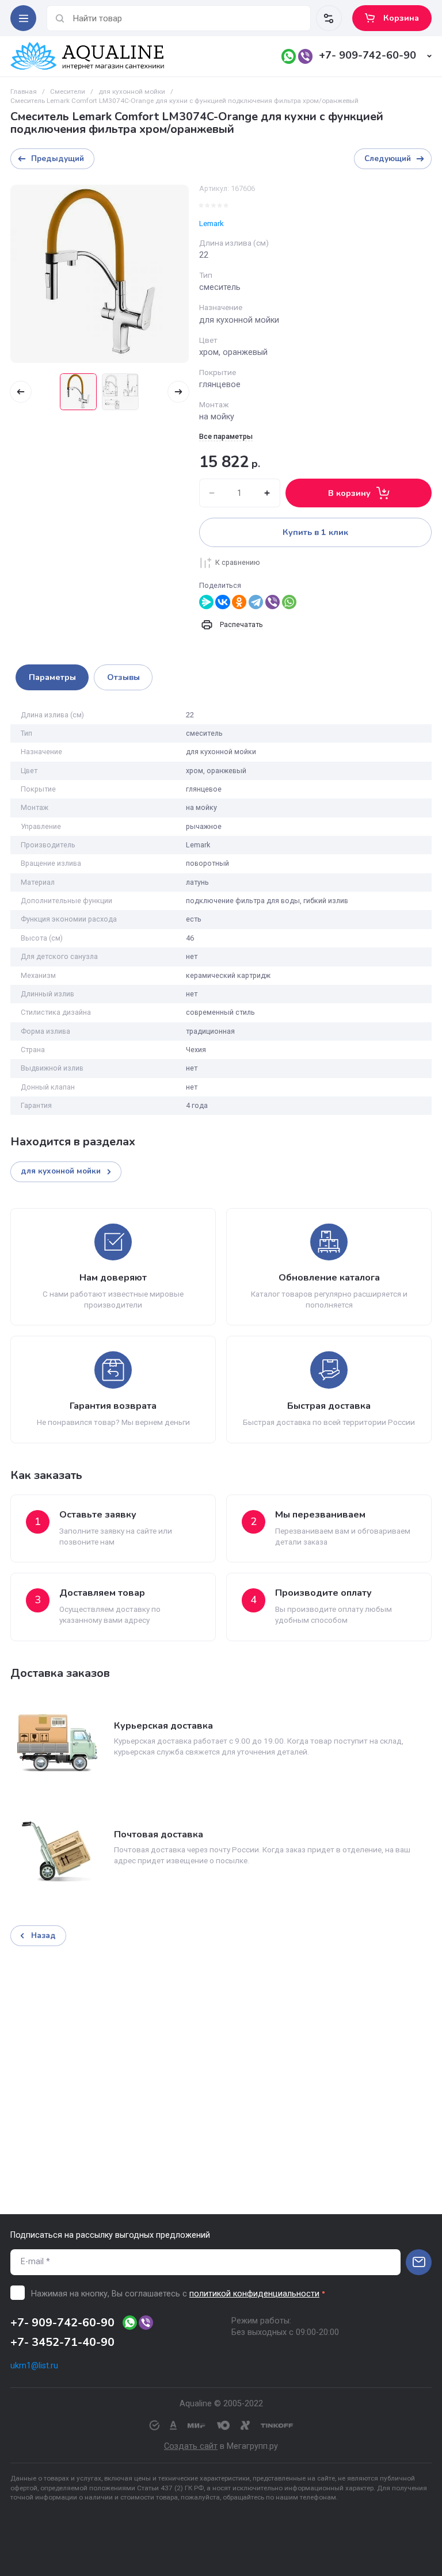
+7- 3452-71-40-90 (62, 2342)
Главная (24, 91)
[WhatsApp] (289, 602)
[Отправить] (419, 2262)
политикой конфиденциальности (254, 2294)
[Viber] (273, 602)
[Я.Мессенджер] (206, 602)
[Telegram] (256, 602)
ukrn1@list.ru (34, 2366)
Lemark (212, 223)
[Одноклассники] (239, 602)
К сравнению (238, 562)
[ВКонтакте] (222, 602)
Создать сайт (191, 2446)
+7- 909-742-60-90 (367, 55)
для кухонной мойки (132, 91)
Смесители (68, 91)
